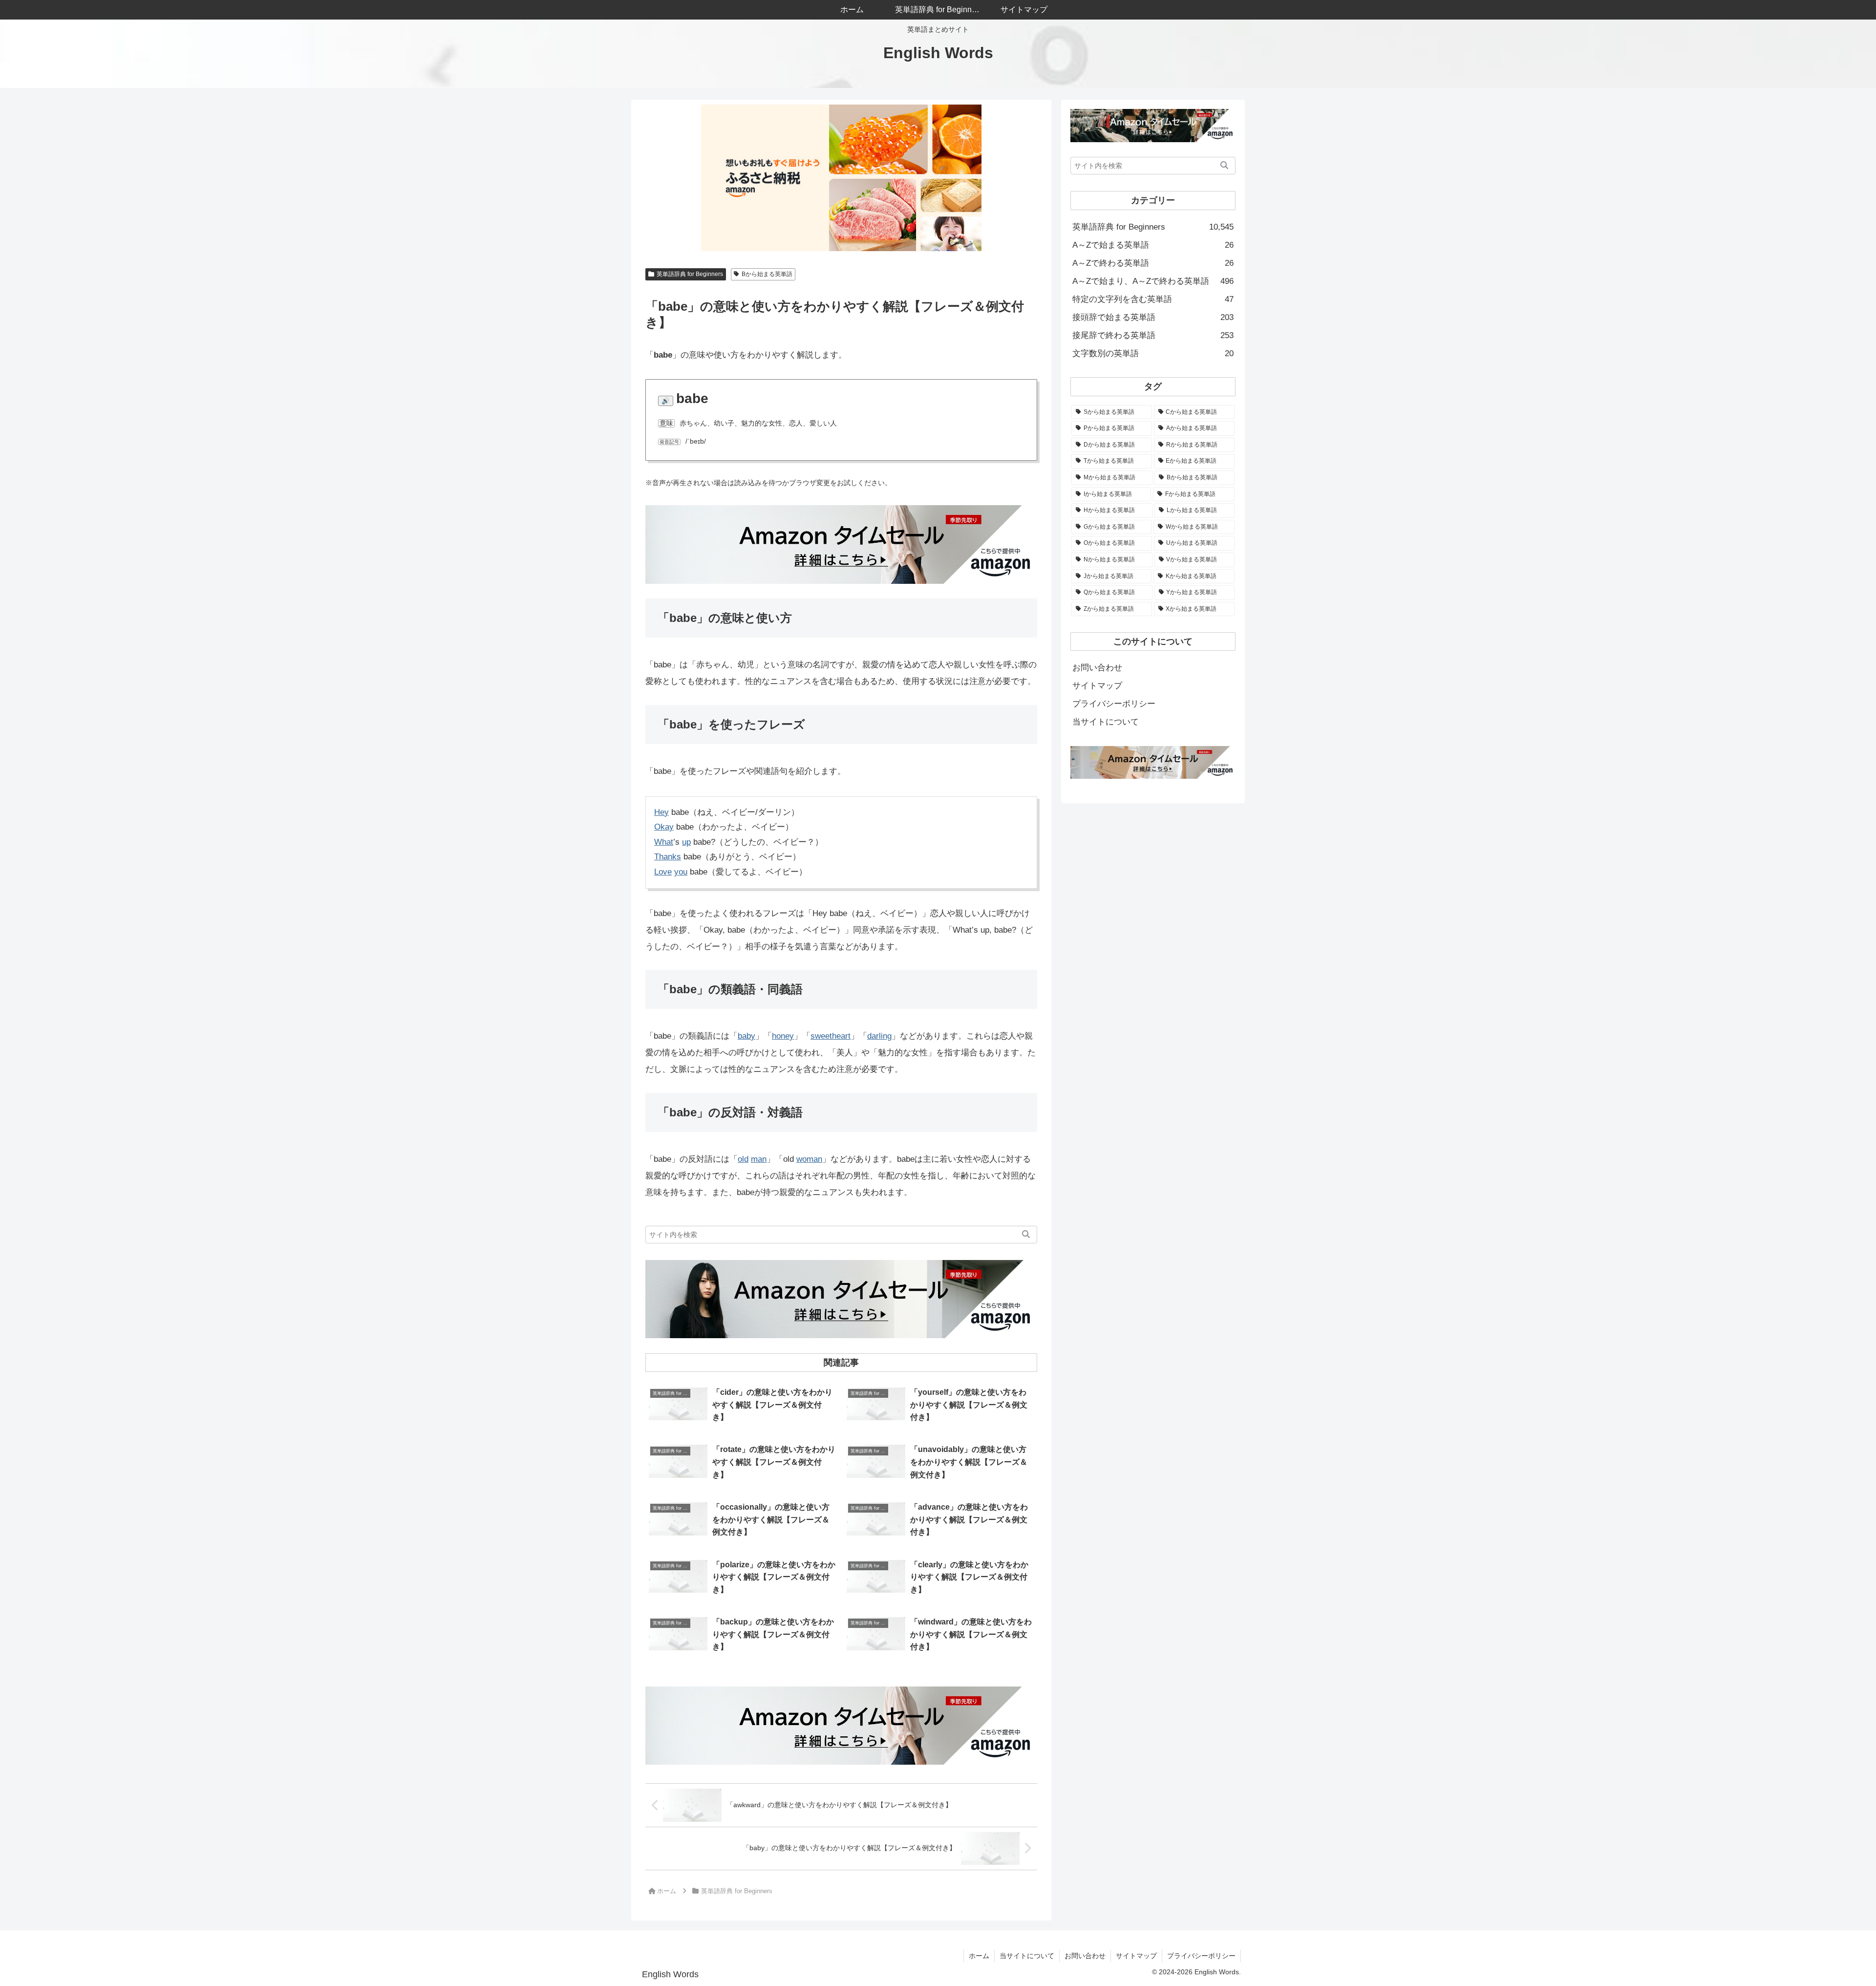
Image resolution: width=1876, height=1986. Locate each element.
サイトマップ (1097, 686)
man (759, 1159)
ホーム (979, 1956)
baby (746, 1036)
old (743, 1159)
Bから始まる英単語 (767, 274)
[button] (1026, 1235)
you (681, 872)
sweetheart (831, 1036)
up (686, 842)
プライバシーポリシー (1114, 704)
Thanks (668, 857)
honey (783, 1036)
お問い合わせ (1097, 668)
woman (809, 1159)
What (664, 842)
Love (663, 872)
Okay (664, 827)
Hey (661, 812)
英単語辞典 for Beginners (690, 274)
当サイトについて (1106, 722)
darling (879, 1036)
